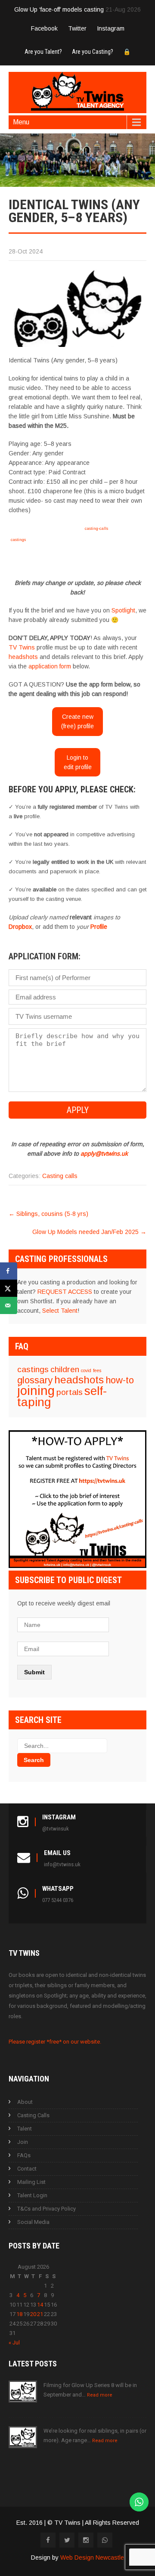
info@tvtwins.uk (62, 1864)
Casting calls (60, 1176)
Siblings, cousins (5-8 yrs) (48, 1214)
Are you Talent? (43, 52)
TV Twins (22, 647)
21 (40, 2314)
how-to (120, 1380)
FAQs (24, 2155)
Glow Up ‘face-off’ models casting (59, 9)
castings (18, 540)
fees (97, 1370)
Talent (25, 2129)
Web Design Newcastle (92, 2557)
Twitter (77, 28)
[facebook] (48, 2540)
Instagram (111, 28)
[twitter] (67, 2540)
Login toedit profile (78, 762)
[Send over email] (9, 1305)
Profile (99, 927)
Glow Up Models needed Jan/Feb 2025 (89, 1232)
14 (40, 2305)
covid (86, 1370)
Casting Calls (33, 2115)
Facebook (44, 28)
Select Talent (60, 1311)
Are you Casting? (93, 52)
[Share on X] (9, 1288)
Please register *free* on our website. (55, 2042)
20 (33, 2314)
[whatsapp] (105, 2540)
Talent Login (32, 2195)
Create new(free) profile (77, 721)
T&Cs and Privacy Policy (46, 2209)
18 (19, 2314)
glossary (35, 1380)
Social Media (33, 2222)
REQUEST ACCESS (65, 1292)
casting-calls (96, 528)
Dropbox (20, 927)
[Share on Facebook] (9, 1271)
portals (70, 1392)
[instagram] (86, 2540)
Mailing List (31, 2182)
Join (23, 2142)
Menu (21, 122)
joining (36, 1390)
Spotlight (123, 610)
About (25, 2102)
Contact (27, 2169)
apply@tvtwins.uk (104, 1153)
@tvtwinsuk (56, 1829)
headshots (23, 657)
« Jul (14, 2343)
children (65, 1369)
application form (50, 666)
